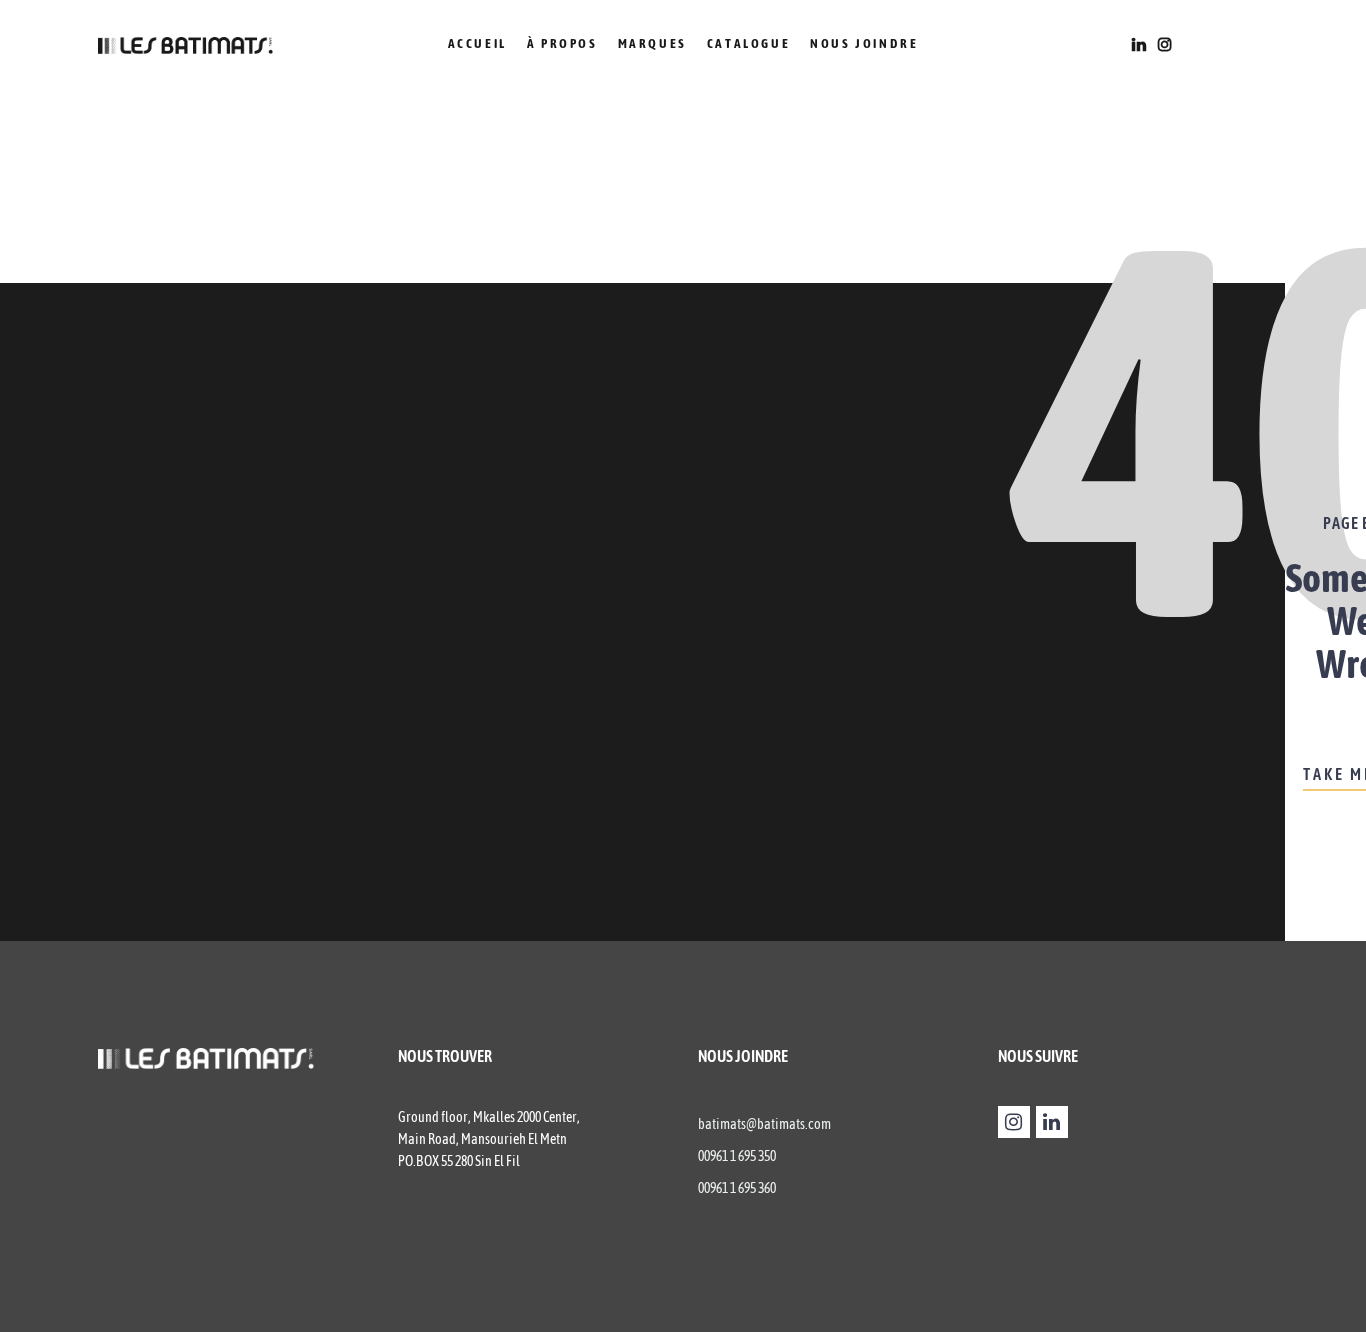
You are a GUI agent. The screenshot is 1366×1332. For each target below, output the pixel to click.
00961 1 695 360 (737, 1188)
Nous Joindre (864, 43)
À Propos (562, 43)
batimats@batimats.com (764, 1124)
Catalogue (748, 43)
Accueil (477, 43)
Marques (652, 43)
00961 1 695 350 (737, 1156)
